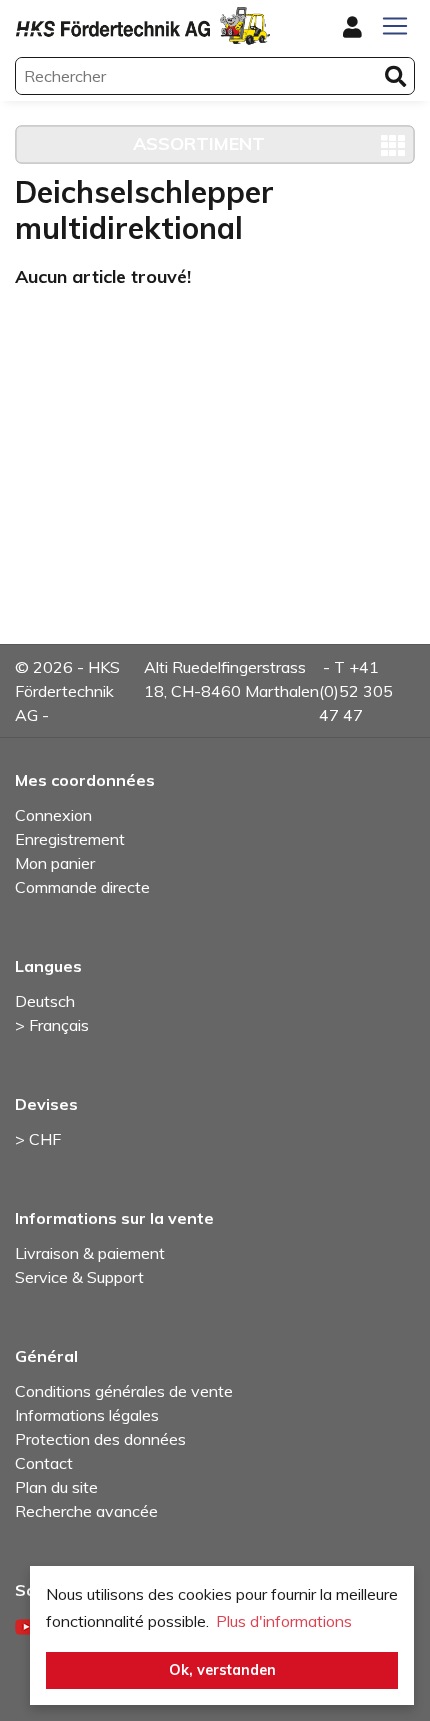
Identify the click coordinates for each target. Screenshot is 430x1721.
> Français (52, 1025)
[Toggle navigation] (395, 26)
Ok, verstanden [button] (222, 1670)
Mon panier (55, 863)
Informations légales (87, 1415)
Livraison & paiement (90, 1253)
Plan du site (56, 1487)
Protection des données (100, 1439)
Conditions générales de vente (124, 1391)
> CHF (38, 1139)
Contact (44, 1463)
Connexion (53, 815)
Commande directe (82, 887)
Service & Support (79, 1277)
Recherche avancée (86, 1511)
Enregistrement (70, 839)
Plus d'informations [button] (284, 1621)
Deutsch (45, 1001)
